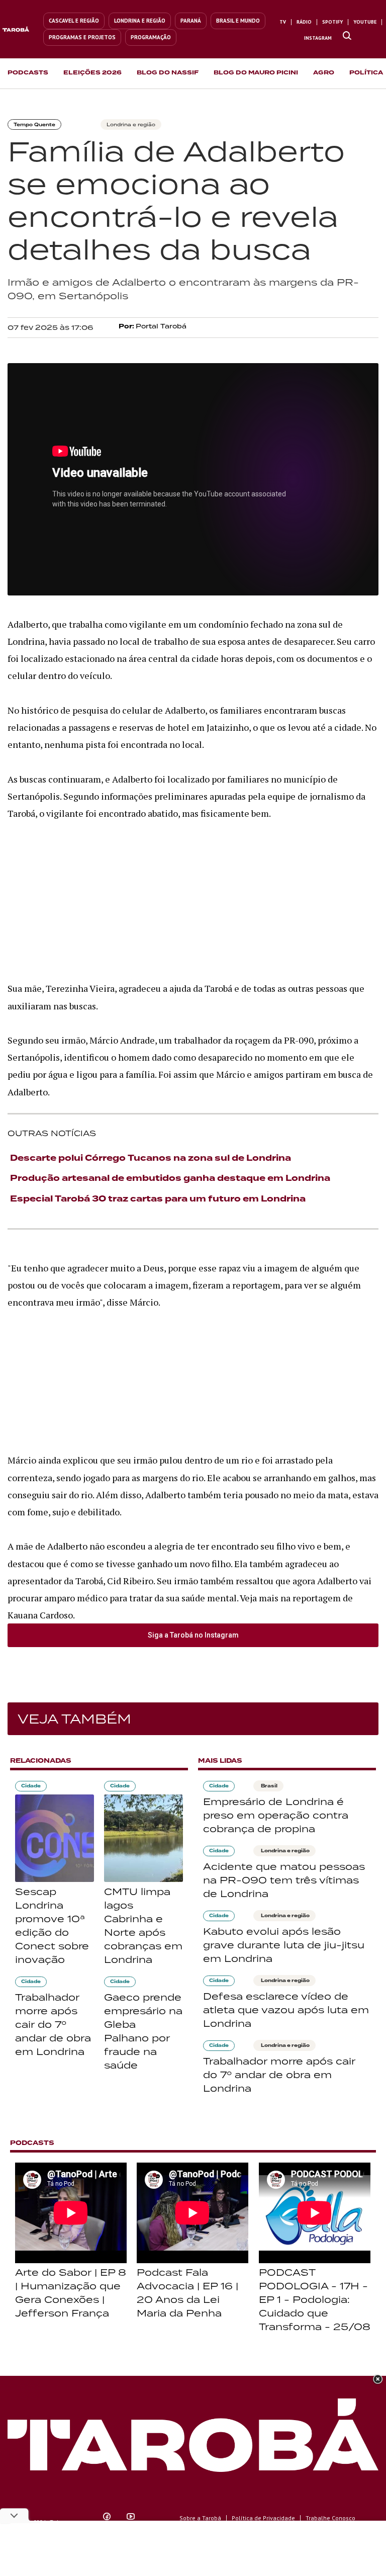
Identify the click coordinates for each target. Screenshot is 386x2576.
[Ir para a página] (347, 36)
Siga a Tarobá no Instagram (193, 1635)
